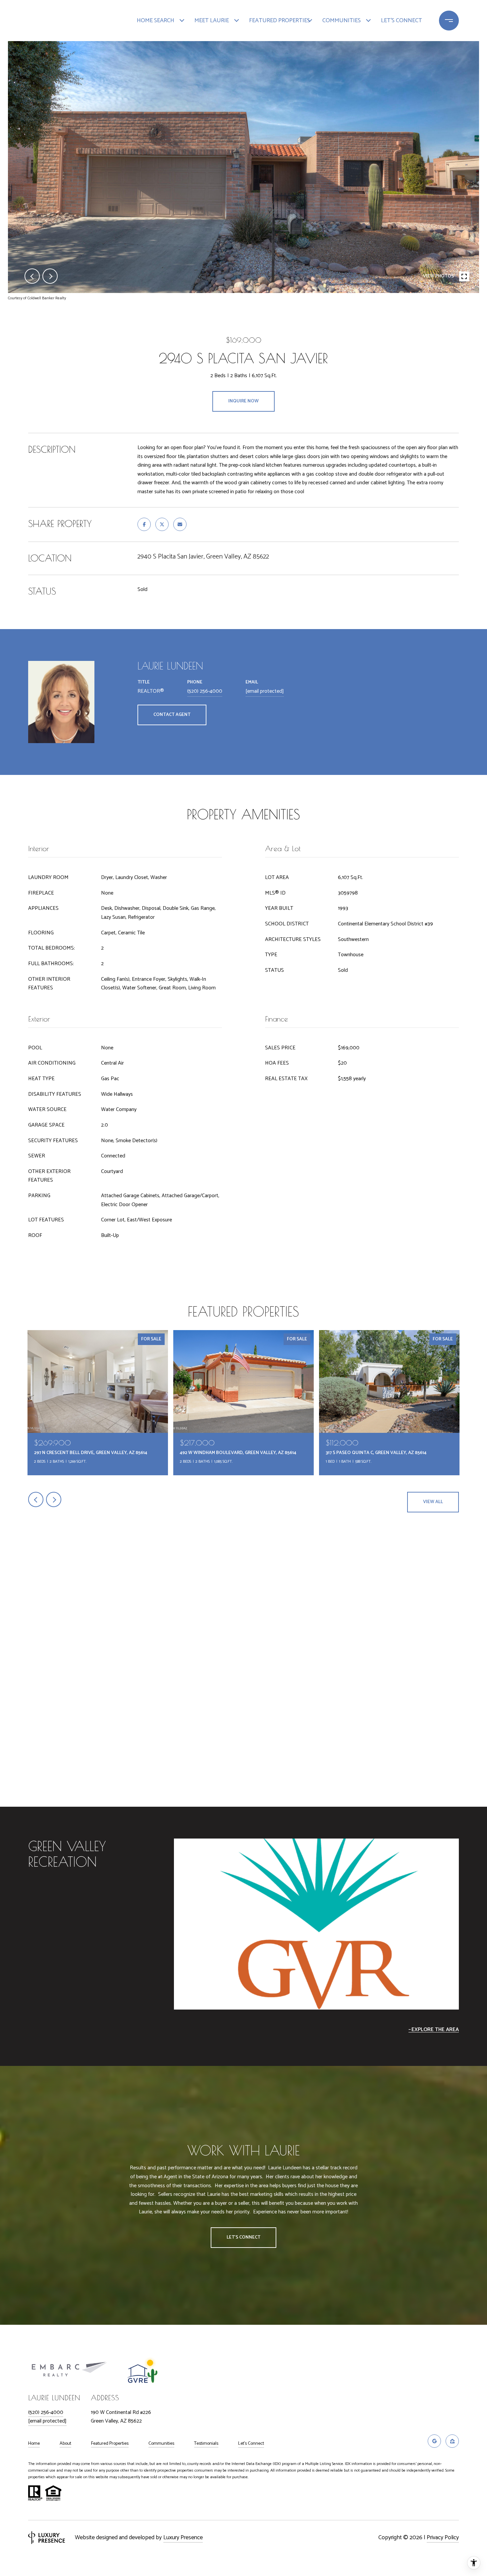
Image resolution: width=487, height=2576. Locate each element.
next (50, 276)
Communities (342, 21)
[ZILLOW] (452, 2441)
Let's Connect (251, 2444)
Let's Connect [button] (243, 2237)
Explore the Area (435, 2030)
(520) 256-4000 (205, 691)
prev (32, 276)
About (65, 2444)
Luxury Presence (183, 2538)
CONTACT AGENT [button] (172, 715)
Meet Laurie (212, 21)
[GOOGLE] (434, 2441)
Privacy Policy (443, 2538)
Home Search (156, 21)
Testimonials (206, 2444)
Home (34, 2444)
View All (433, 1502)
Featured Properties (277, 21)
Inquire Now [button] (243, 401)
